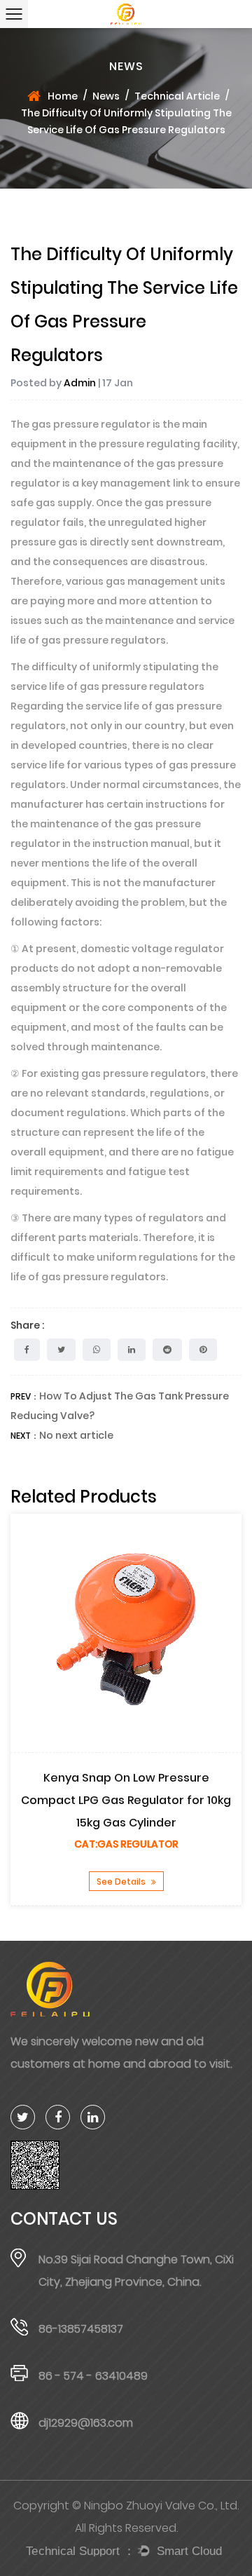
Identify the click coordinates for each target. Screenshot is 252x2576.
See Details (122, 1882)
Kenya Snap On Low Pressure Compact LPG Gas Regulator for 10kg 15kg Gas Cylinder (126, 1800)
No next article (76, 1435)
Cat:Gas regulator (126, 1844)
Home (63, 96)
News (106, 96)
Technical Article (177, 96)
